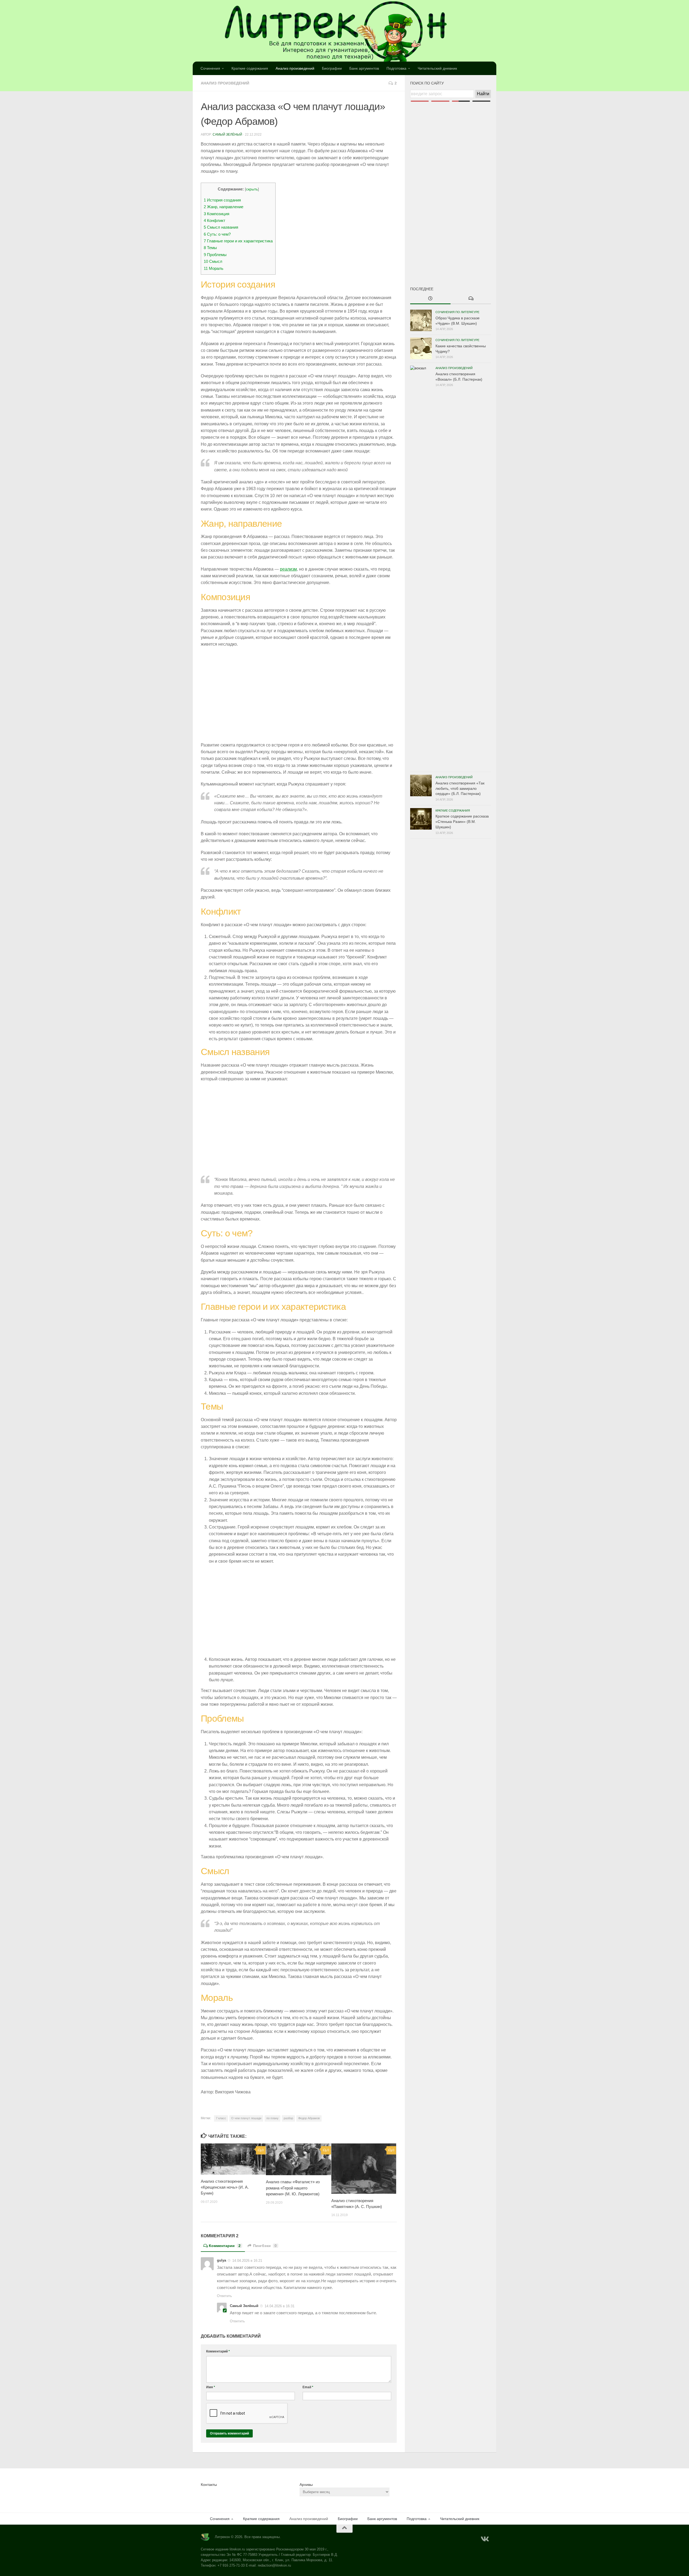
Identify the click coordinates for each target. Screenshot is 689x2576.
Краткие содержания (250, 68)
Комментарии (225, 2246)
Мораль (214, 268)
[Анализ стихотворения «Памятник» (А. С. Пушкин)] (364, 2169)
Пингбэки (265, 2246)
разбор (288, 2118)
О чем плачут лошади (246, 2118)
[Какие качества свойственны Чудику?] (421, 348)
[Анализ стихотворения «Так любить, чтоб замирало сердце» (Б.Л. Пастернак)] (421, 785)
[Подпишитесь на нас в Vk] (484, 2539)
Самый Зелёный (227, 135)
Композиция (217, 214)
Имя (211, 2387)
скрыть (252, 189)
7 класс (221, 2118)
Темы (210, 248)
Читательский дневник (437, 68)
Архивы (306, 2485)
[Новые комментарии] (471, 299)
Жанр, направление (224, 207)
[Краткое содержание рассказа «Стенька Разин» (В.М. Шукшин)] (421, 819)
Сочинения (210, 68)
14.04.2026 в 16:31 (280, 2306)
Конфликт (215, 220)
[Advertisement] (451, 185)
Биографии (332, 68)
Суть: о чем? (217, 234)
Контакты (209, 2485)
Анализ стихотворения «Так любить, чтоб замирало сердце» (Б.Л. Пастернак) (460, 788)
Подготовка (396, 68)
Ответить (224, 2296)
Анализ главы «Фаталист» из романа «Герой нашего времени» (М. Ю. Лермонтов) (293, 2188)
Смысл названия (221, 227)
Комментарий (218, 2351)
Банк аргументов (364, 68)
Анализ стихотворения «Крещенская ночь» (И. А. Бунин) (225, 2187)
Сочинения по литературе (457, 312)
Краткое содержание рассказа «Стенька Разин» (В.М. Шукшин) (462, 821)
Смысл (213, 261)
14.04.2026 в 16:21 (247, 2261)
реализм (288, 569)
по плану (273, 2118)
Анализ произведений (295, 68)
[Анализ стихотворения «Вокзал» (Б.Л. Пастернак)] (421, 567)
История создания (222, 200)
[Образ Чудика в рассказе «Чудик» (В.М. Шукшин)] (421, 320)
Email (308, 2387)
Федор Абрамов (309, 2118)
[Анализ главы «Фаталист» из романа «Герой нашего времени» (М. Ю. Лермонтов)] (298, 2159)
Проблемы (215, 255)
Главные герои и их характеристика (238, 241)
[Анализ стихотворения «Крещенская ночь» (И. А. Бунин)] (233, 2159)
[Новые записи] (430, 299)
